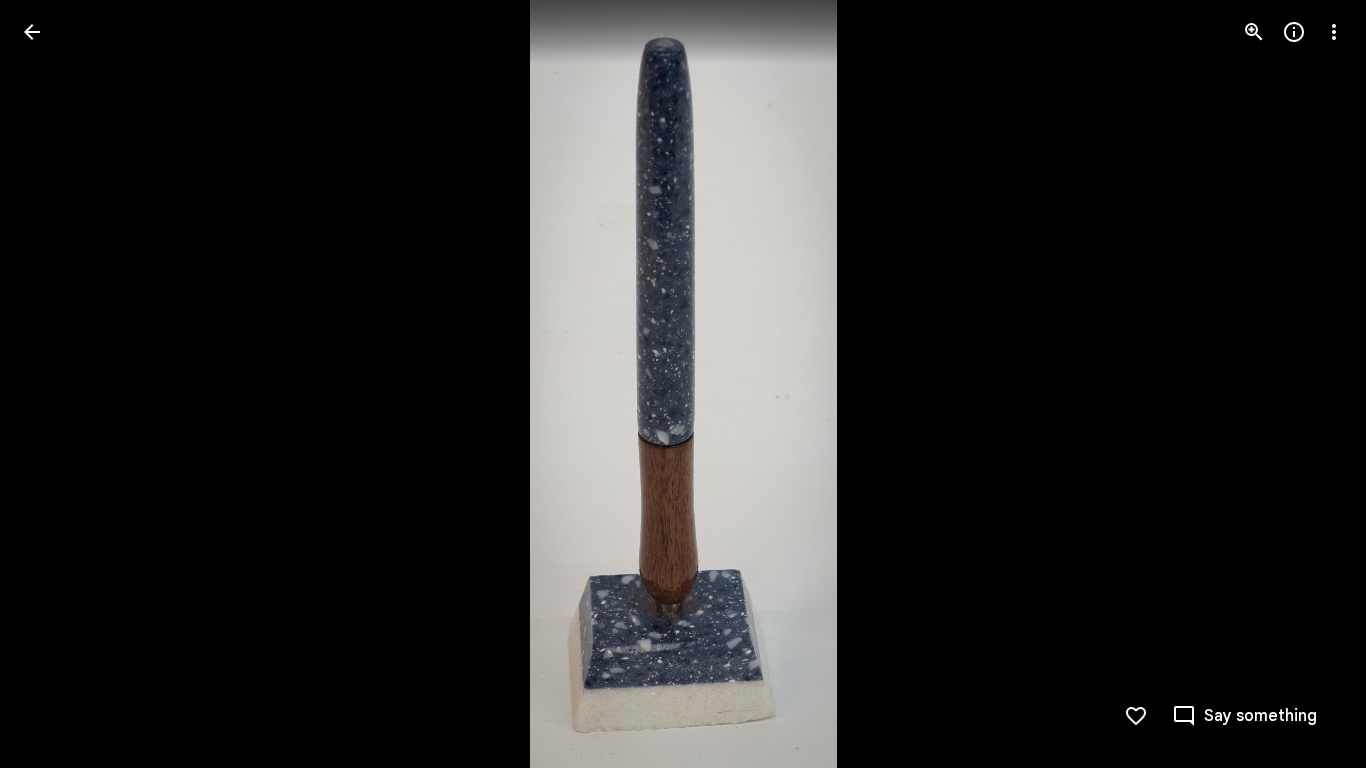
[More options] (1334, 32)
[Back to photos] (32, 32)
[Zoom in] (1254, 32)
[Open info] (1294, 32)
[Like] (1136, 716)
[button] (56, 384)
